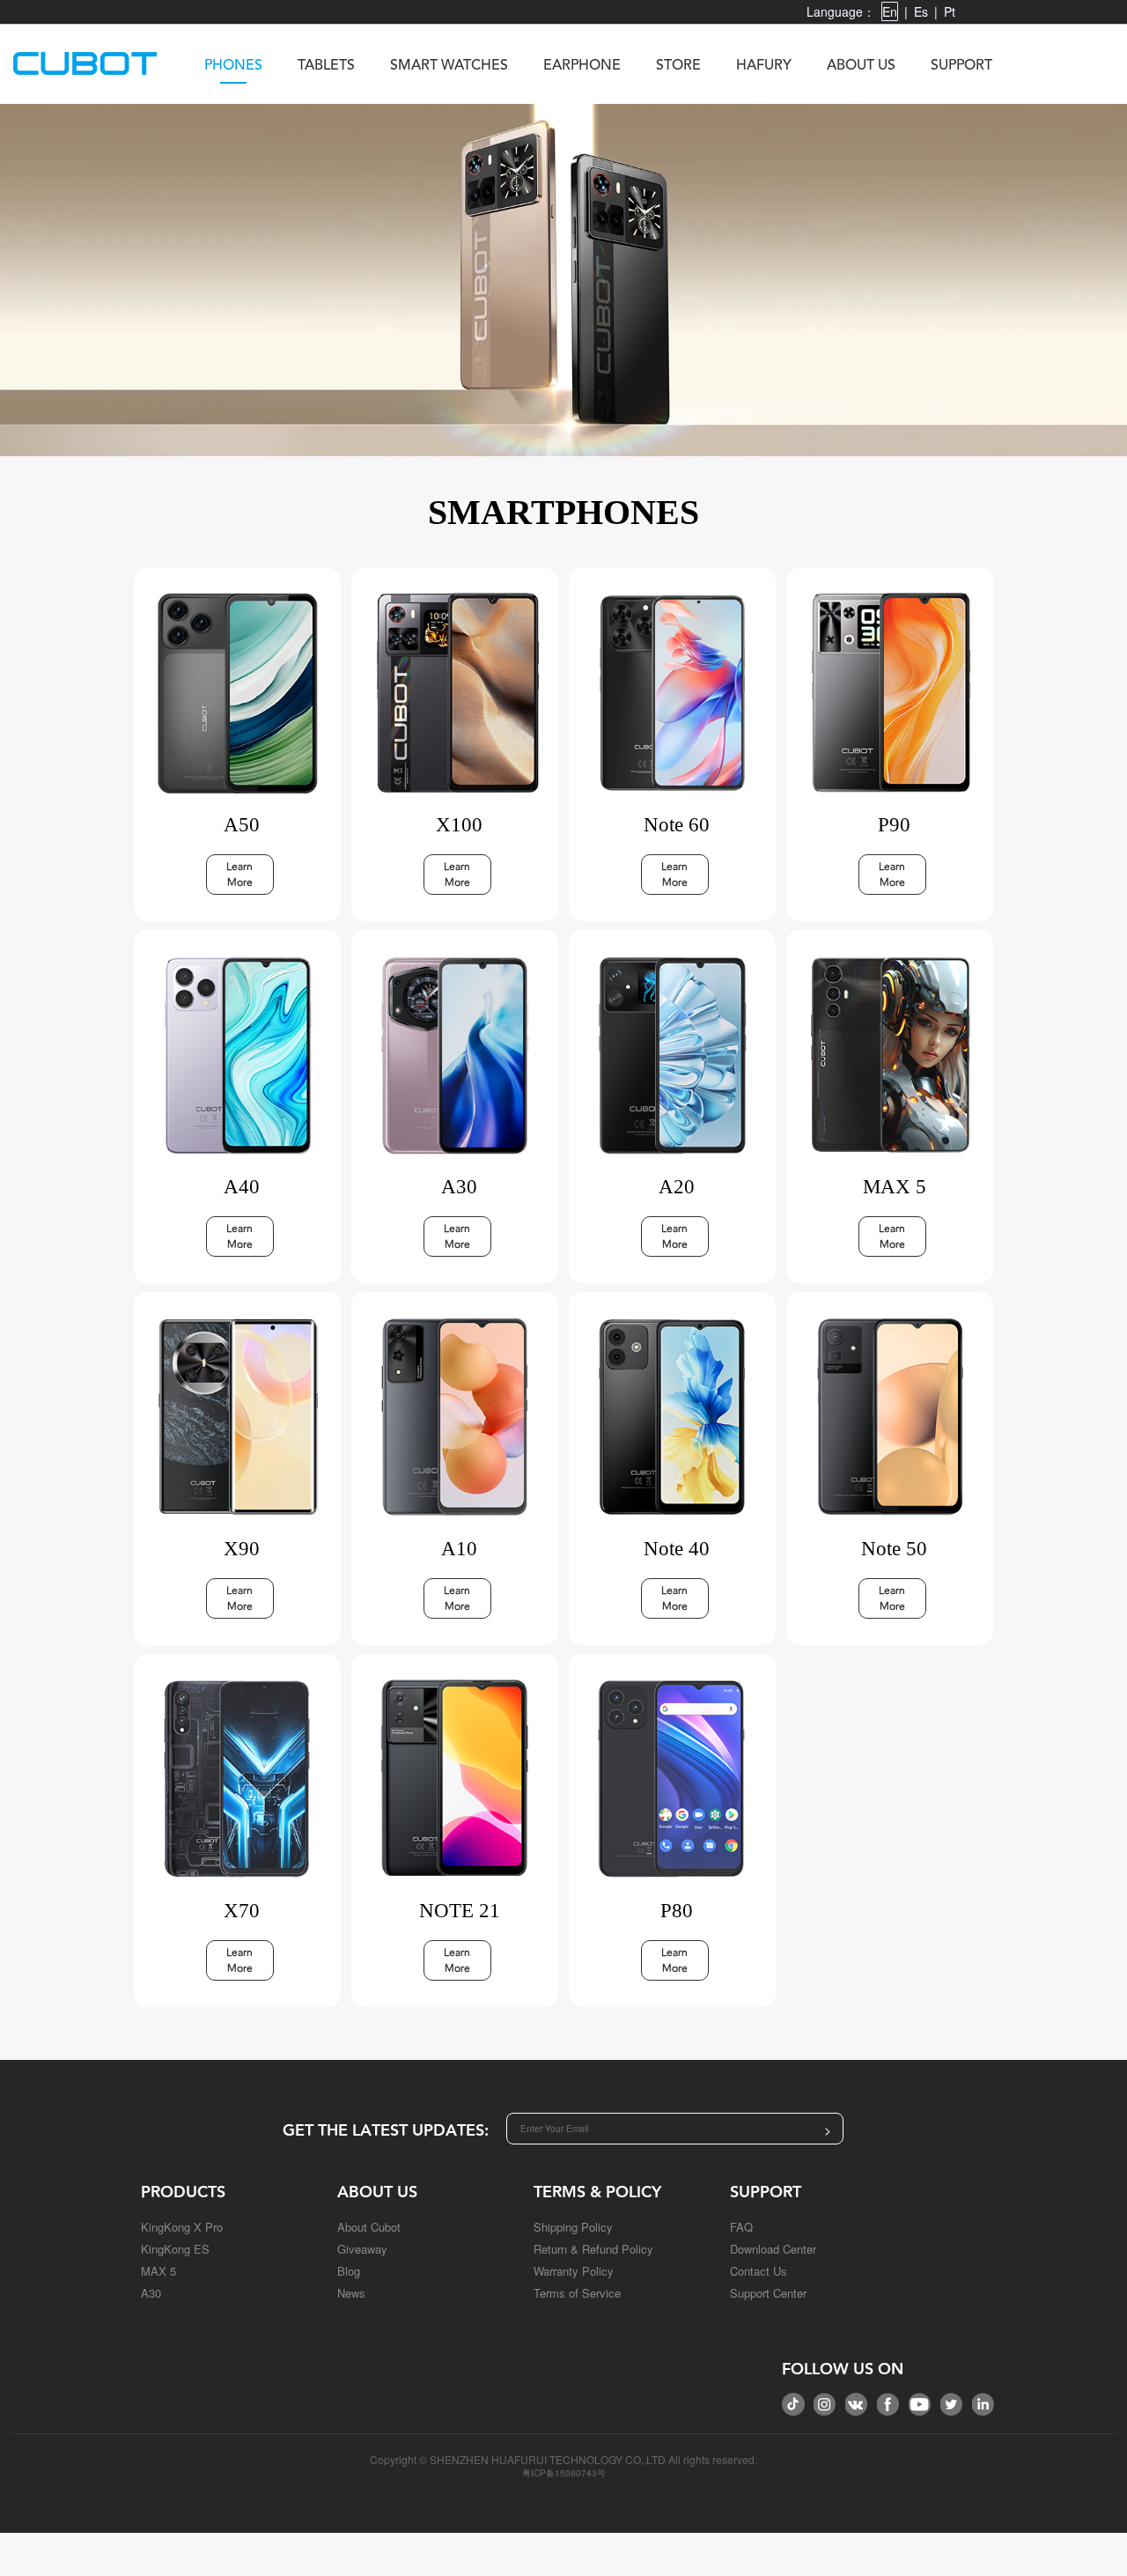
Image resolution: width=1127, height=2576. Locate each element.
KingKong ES (175, 2249)
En (890, 11)
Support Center (768, 2293)
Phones (233, 66)
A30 (151, 2293)
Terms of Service (577, 2293)
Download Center (773, 2249)
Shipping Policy (573, 2227)
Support (961, 66)
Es (921, 11)
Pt (950, 11)
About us (861, 66)
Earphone (582, 66)
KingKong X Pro (182, 2227)
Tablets (326, 66)
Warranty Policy (574, 2271)
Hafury (764, 66)
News (351, 2293)
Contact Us (759, 2271)
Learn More (239, 875)
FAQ (741, 2227)
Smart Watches (449, 66)
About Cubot (369, 2227)
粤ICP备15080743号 (564, 2473)
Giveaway (362, 2249)
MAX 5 (158, 2271)
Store (678, 66)
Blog (349, 2271)
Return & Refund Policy (593, 2249)
